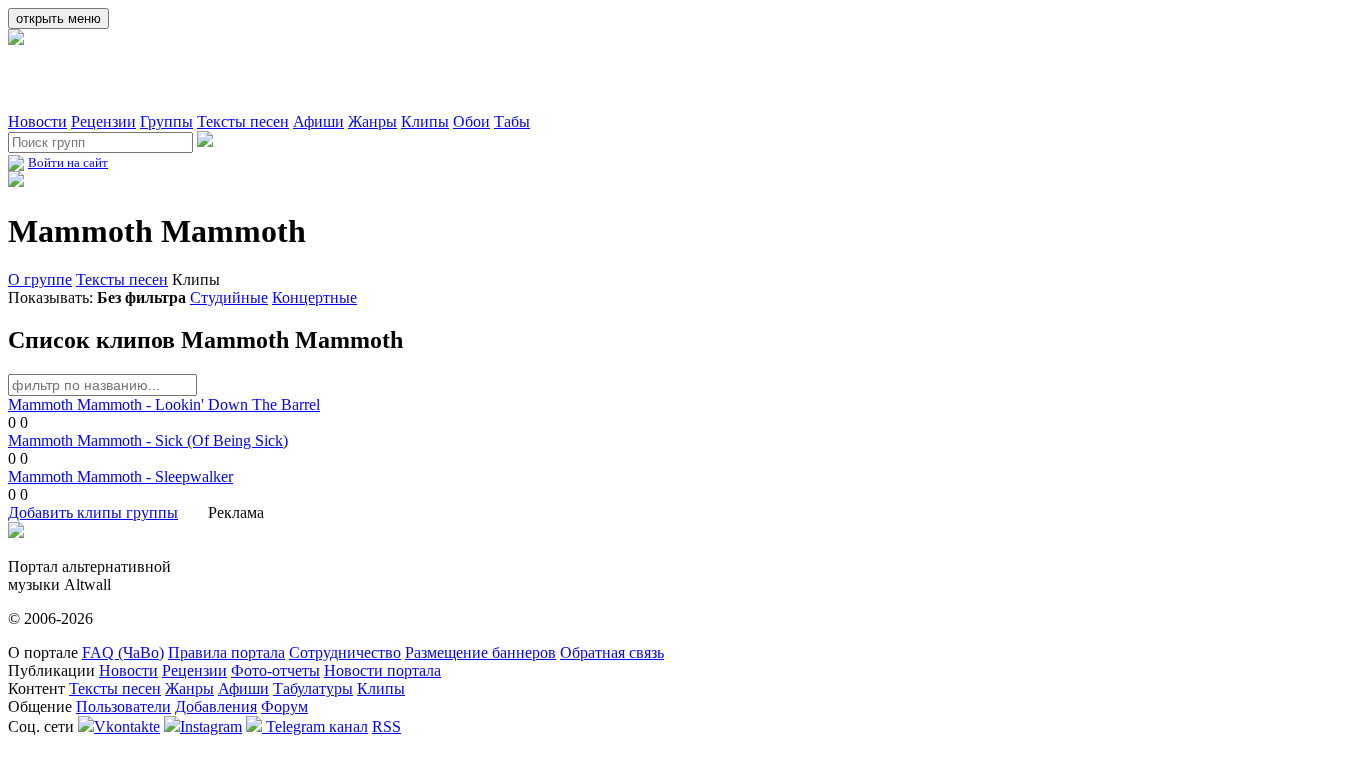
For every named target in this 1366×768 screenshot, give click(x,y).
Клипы (425, 121)
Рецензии (103, 121)
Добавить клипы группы (93, 512)
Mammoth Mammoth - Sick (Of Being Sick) (148, 440)
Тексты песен (243, 121)
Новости (37, 121)
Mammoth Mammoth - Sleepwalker (120, 476)
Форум (284, 706)
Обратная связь (612, 652)
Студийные (229, 297)
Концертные (314, 297)
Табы (512, 121)
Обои (471, 121)
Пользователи (123, 706)
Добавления (216, 706)
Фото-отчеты (275, 670)
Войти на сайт (68, 162)
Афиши (318, 121)
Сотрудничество (345, 652)
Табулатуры (313, 688)
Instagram (211, 726)
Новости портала (382, 670)
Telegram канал (315, 726)
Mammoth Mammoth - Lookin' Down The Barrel (164, 404)
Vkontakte (127, 726)
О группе (40, 279)
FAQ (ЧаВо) (123, 652)
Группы (166, 121)
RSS (386, 726)
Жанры (372, 121)
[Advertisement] (242, 79)
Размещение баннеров (480, 652)
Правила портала (226, 652)
